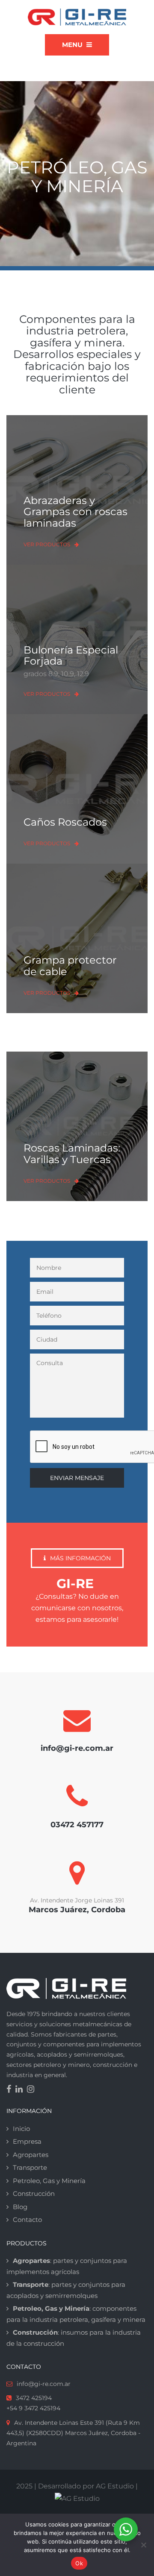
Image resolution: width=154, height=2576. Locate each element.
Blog (20, 2207)
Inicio (21, 2129)
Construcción (34, 2194)
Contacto (27, 2220)
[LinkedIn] (21, 2090)
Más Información (80, 1558)
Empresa (27, 2141)
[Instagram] (33, 2090)
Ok (79, 2563)
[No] (143, 2545)
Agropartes (31, 2155)
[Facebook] (11, 2090)
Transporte (30, 2167)
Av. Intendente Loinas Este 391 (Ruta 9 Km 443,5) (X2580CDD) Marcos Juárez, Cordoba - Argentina (73, 2433)
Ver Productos (47, 544)
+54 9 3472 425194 (33, 2408)
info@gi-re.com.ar (44, 2384)
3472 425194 (34, 2398)
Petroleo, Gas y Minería (49, 2181)
